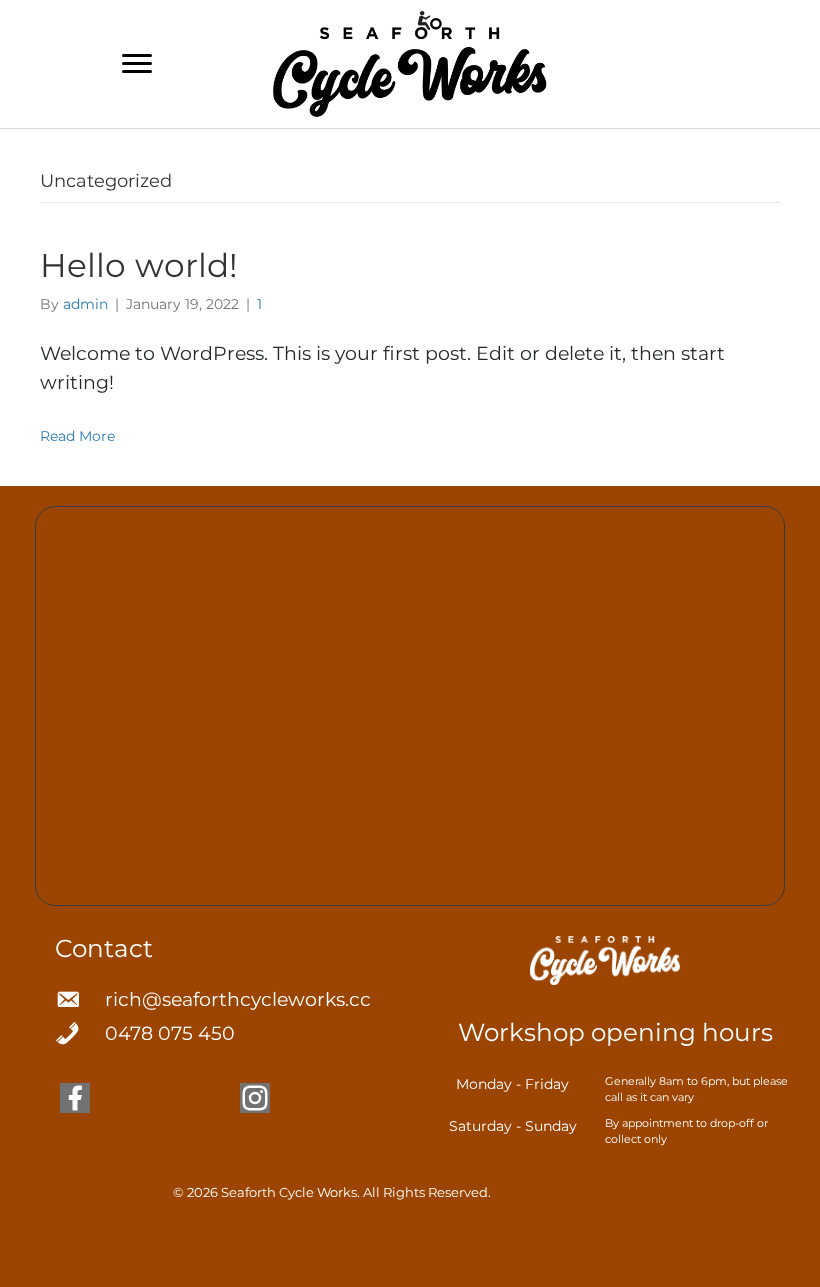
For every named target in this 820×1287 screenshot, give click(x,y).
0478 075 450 (170, 1033)
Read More (77, 436)
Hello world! (139, 265)
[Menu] (137, 64)
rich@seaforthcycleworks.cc (238, 999)
